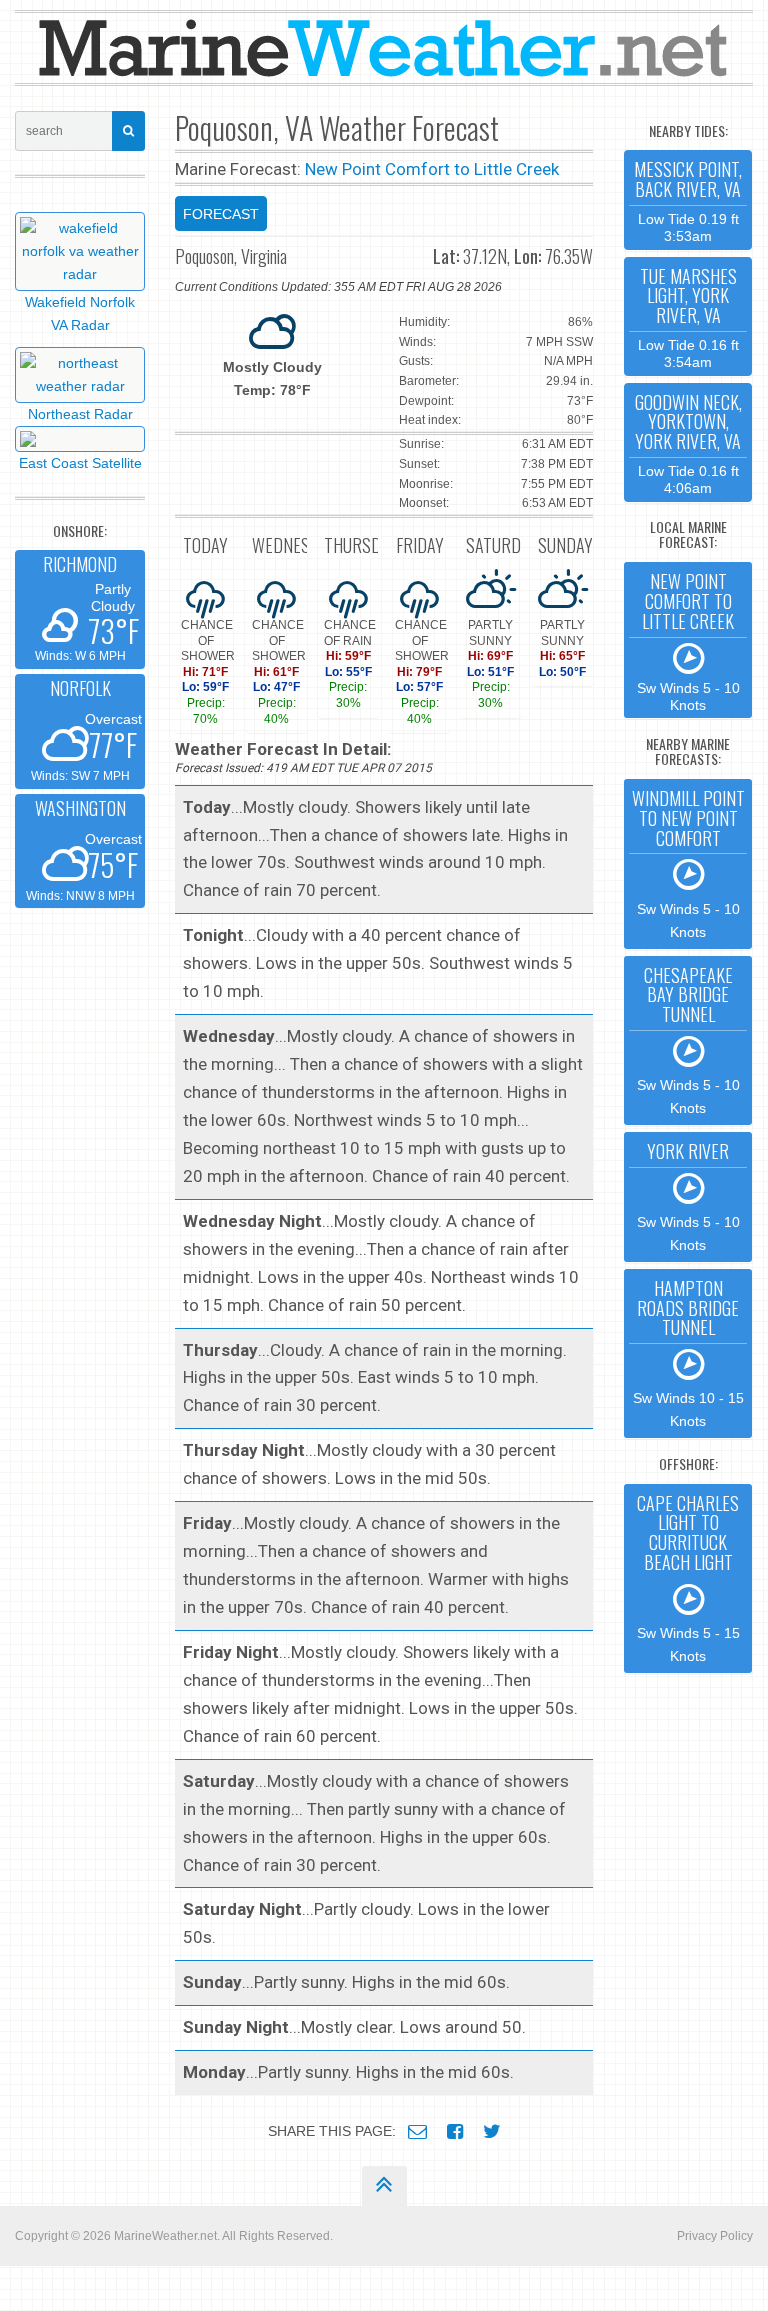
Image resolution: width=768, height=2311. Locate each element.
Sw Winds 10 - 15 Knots (688, 1352)
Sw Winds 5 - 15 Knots (688, 1577)
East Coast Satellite (80, 463)
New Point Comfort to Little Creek (432, 169)
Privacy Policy (715, 2236)
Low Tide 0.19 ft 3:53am (688, 199)
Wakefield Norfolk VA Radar (80, 313)
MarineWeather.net (165, 2236)
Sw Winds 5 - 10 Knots (688, 640)
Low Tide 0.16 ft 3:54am (688, 316)
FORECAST (221, 214)
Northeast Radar (80, 414)
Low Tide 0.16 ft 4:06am (688, 442)
